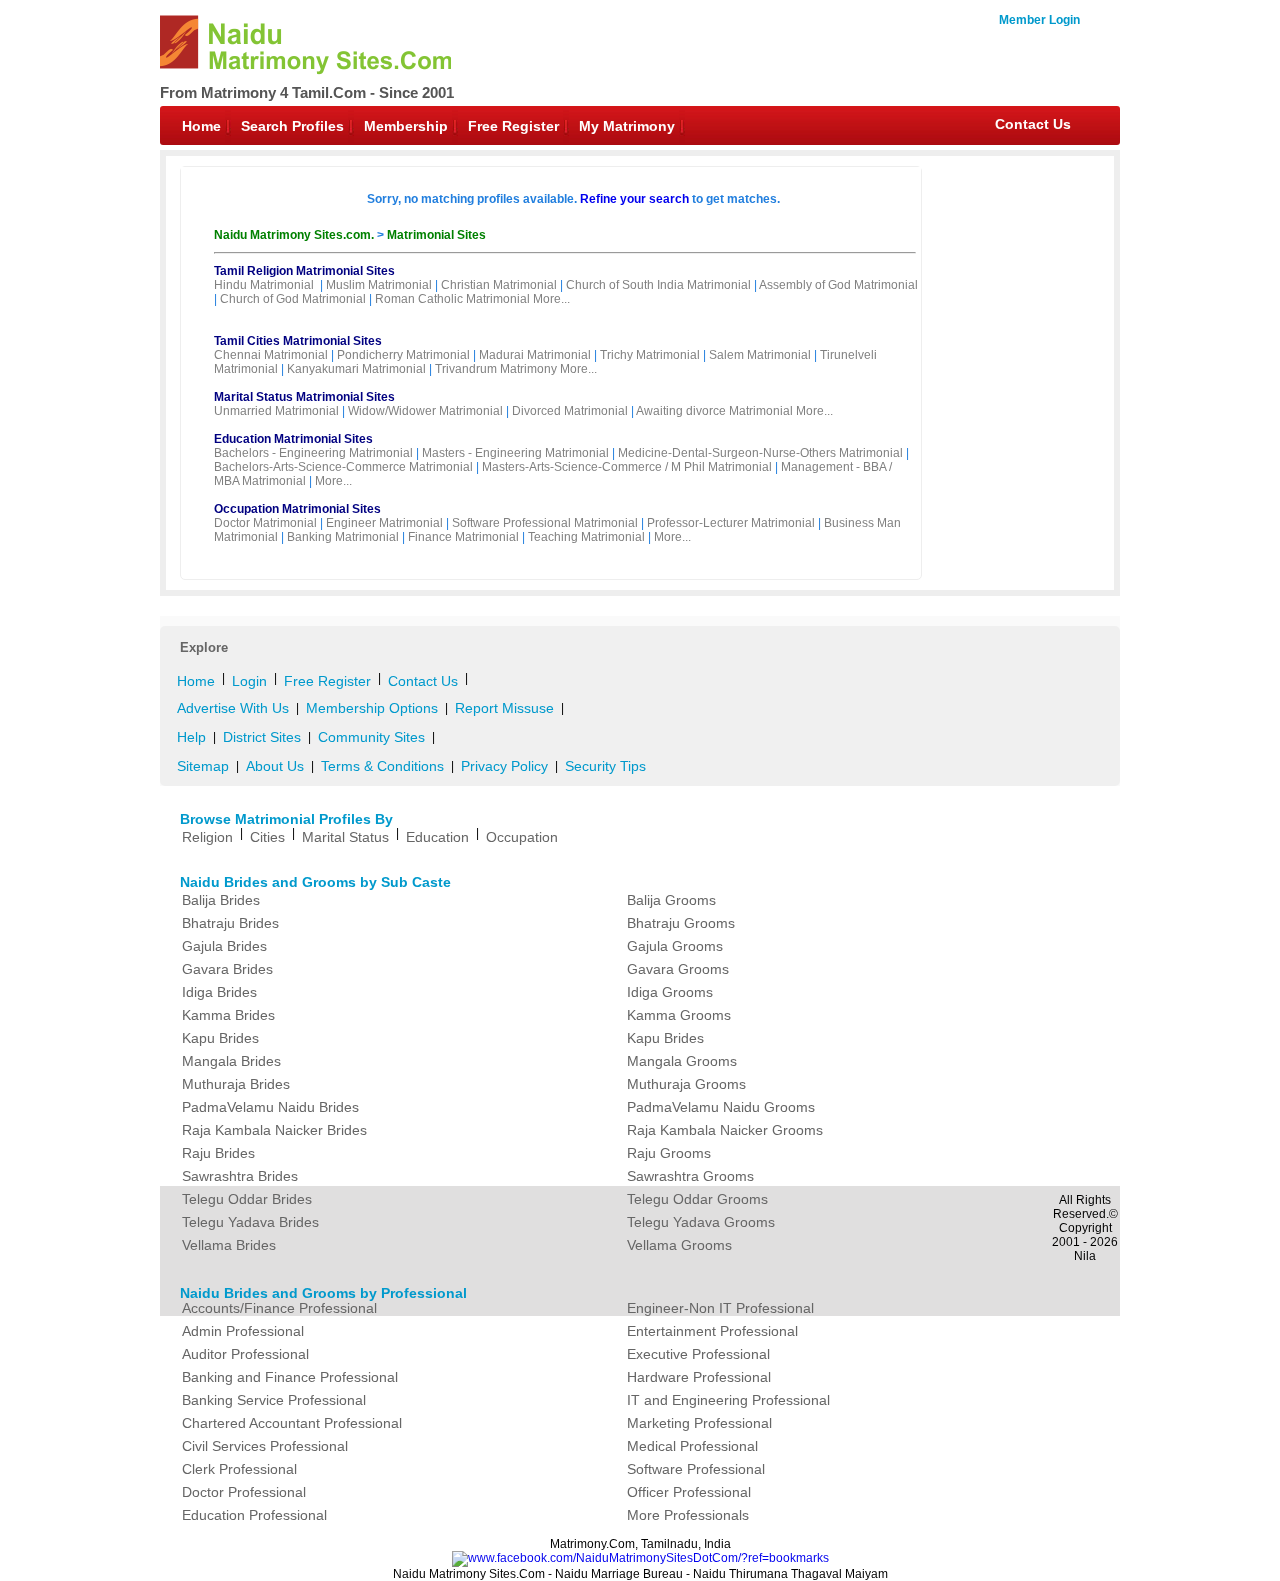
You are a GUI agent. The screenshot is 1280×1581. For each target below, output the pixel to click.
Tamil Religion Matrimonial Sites (304, 271)
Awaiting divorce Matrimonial (714, 411)
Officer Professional (689, 1492)
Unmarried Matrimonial (276, 411)
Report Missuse (504, 708)
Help (191, 737)
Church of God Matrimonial (293, 299)
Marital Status (345, 837)
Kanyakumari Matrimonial (356, 369)
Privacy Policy (504, 766)
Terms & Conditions (382, 766)
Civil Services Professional (265, 1446)
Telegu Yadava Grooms (701, 1222)
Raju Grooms (669, 1153)
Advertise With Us (233, 708)
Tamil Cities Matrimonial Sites (298, 341)
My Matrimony (627, 126)
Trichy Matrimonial (650, 355)
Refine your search (634, 199)
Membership (406, 126)
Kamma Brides (228, 1015)
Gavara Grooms (678, 969)
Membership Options (372, 708)
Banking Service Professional (274, 1400)
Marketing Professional (699, 1423)
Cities (267, 837)
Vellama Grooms (679, 1245)
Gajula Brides (224, 946)
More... (551, 299)
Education (437, 837)
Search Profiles (292, 126)
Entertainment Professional (712, 1331)
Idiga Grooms (670, 992)
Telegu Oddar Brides (247, 1199)
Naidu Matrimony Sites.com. (295, 235)
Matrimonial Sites (436, 235)
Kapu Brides (220, 1038)
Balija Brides (221, 900)
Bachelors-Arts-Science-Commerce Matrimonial (343, 467)
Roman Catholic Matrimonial (452, 299)
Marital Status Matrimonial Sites (304, 397)
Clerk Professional (239, 1469)
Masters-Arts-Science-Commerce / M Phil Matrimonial (627, 467)
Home (201, 126)
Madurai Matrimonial (535, 355)
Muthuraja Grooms (686, 1084)
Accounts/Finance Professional (279, 1308)
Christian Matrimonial (499, 285)
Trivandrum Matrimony (496, 369)
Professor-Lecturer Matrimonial (731, 523)
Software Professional (696, 1469)
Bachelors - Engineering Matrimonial (313, 453)
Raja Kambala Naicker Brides (274, 1130)
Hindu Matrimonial (264, 285)
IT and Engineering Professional (728, 1400)
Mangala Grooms (682, 1061)
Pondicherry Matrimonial (403, 355)
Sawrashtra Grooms (690, 1176)
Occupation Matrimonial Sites (297, 509)
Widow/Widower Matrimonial (425, 411)
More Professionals (688, 1515)
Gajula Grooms (675, 946)
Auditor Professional (245, 1354)
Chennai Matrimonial (271, 355)
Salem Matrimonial (760, 355)
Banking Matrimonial (343, 537)
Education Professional (254, 1515)
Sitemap (203, 766)
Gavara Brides (227, 969)
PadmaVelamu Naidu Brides (270, 1107)
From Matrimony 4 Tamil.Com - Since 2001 (307, 92)
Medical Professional (692, 1446)
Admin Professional (243, 1331)
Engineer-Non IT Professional (720, 1308)
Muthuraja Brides (236, 1084)
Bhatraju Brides (230, 923)
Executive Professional (698, 1354)
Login (249, 681)
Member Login (1039, 20)
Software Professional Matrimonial (545, 523)
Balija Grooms (671, 900)
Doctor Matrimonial (265, 523)
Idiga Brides (219, 992)
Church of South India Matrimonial (658, 285)
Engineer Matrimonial (384, 523)
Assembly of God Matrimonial (838, 285)
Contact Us (1033, 124)
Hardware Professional (699, 1377)
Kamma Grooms (679, 1015)
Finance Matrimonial (463, 537)
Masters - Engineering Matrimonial (515, 453)
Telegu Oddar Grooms (697, 1199)
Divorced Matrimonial (570, 411)
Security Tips (605, 766)
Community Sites (371, 737)
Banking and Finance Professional (290, 1377)
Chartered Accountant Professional (292, 1423)
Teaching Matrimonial (586, 537)
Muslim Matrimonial (379, 285)
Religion (207, 837)
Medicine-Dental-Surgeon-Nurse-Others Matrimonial (760, 453)
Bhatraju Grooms (681, 923)
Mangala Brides (231, 1061)
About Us (275, 766)
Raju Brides (218, 1153)
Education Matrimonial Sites (293, 439)
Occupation (522, 837)
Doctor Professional (244, 1492)
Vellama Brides (229, 1245)
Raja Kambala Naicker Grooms (725, 1130)
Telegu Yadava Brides (250, 1222)
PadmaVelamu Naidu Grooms (721, 1107)
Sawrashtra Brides (240, 1176)
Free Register (513, 126)
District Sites (262, 737)
